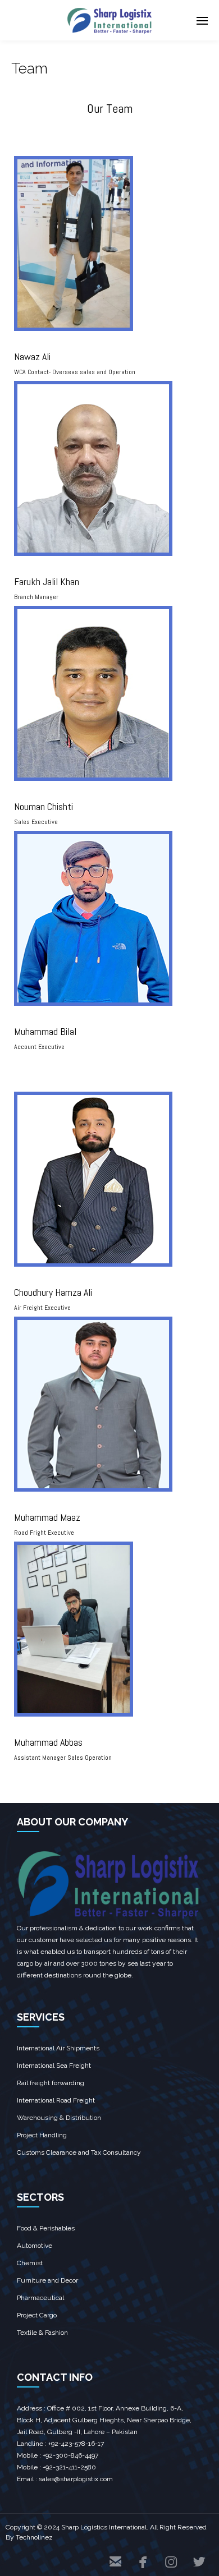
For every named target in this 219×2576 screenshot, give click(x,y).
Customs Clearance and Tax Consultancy (79, 2152)
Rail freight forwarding (51, 2083)
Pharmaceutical (40, 2298)
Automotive (35, 2246)
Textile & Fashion (42, 2333)
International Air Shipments (58, 2048)
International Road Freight (56, 2100)
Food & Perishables (46, 2228)
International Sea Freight (54, 2066)
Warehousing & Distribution (59, 2118)
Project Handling (42, 2135)
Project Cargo (37, 2315)
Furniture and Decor (47, 2280)
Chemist (30, 2263)
